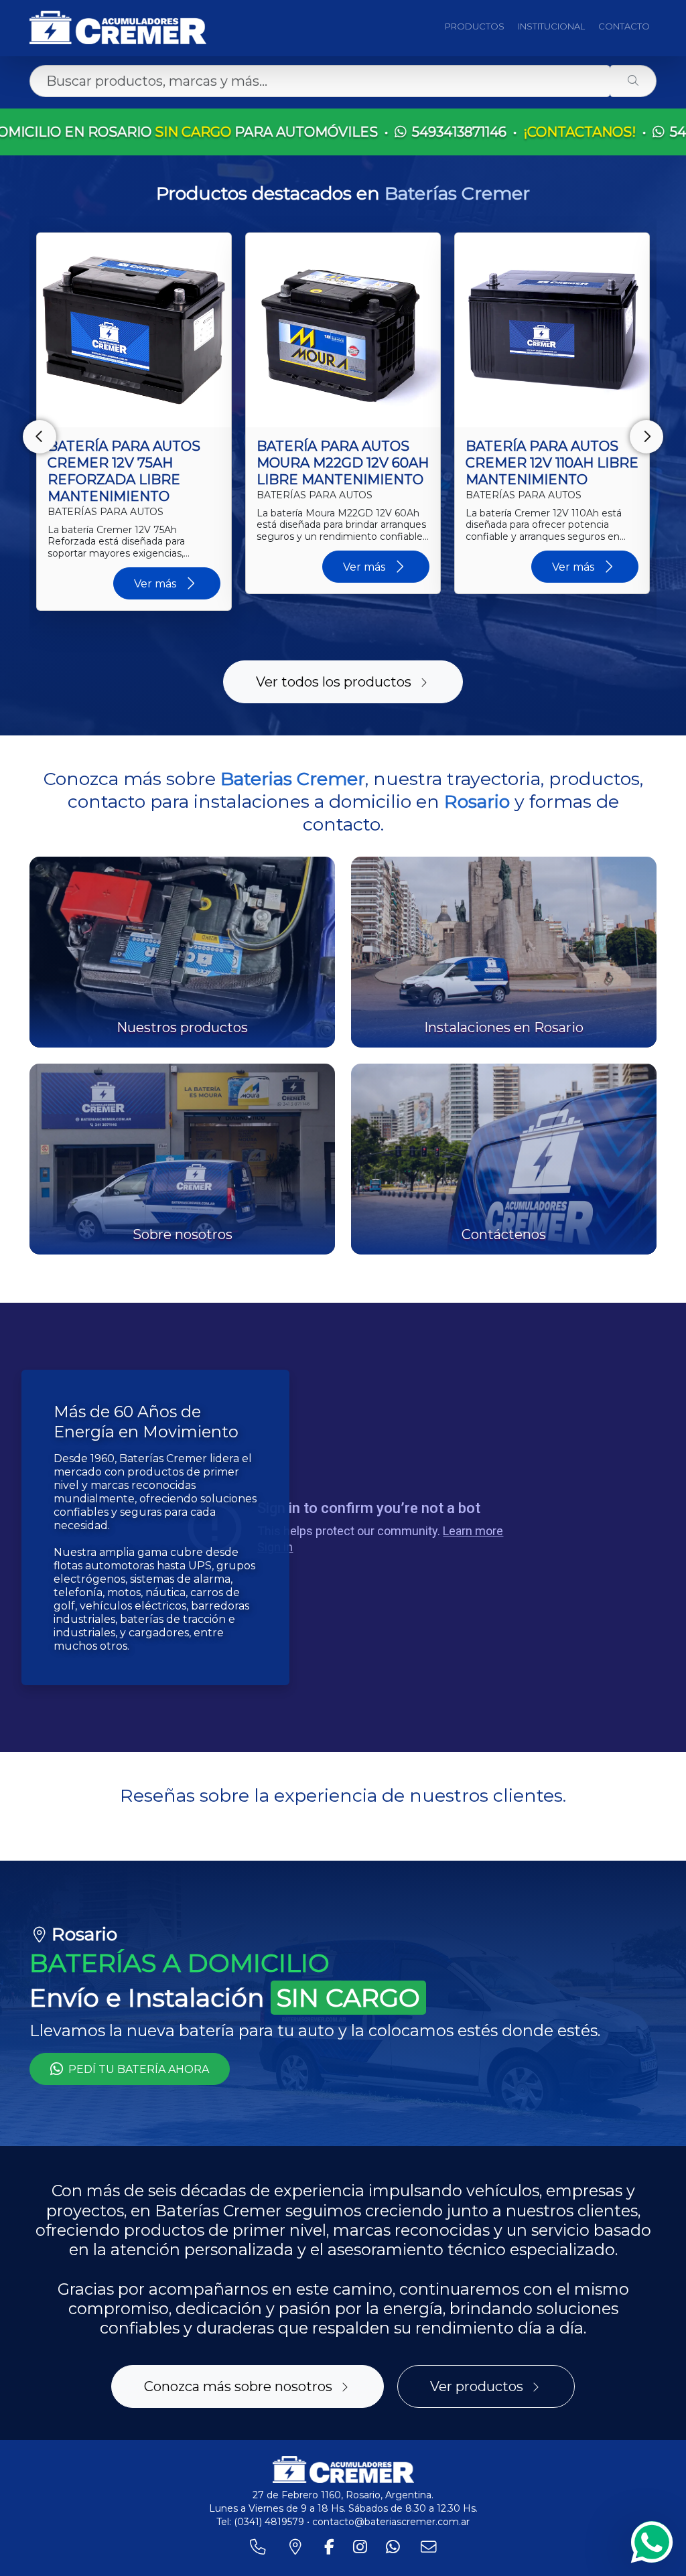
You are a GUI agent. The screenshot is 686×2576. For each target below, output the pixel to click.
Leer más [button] (129, 1884)
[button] (29, 1918)
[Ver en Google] (129, 1947)
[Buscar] (633, 81)
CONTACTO (624, 26)
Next (646, 437)
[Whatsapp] (652, 2542)
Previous (40, 437)
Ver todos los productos (334, 682)
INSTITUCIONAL (551, 26)
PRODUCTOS (475, 26)
